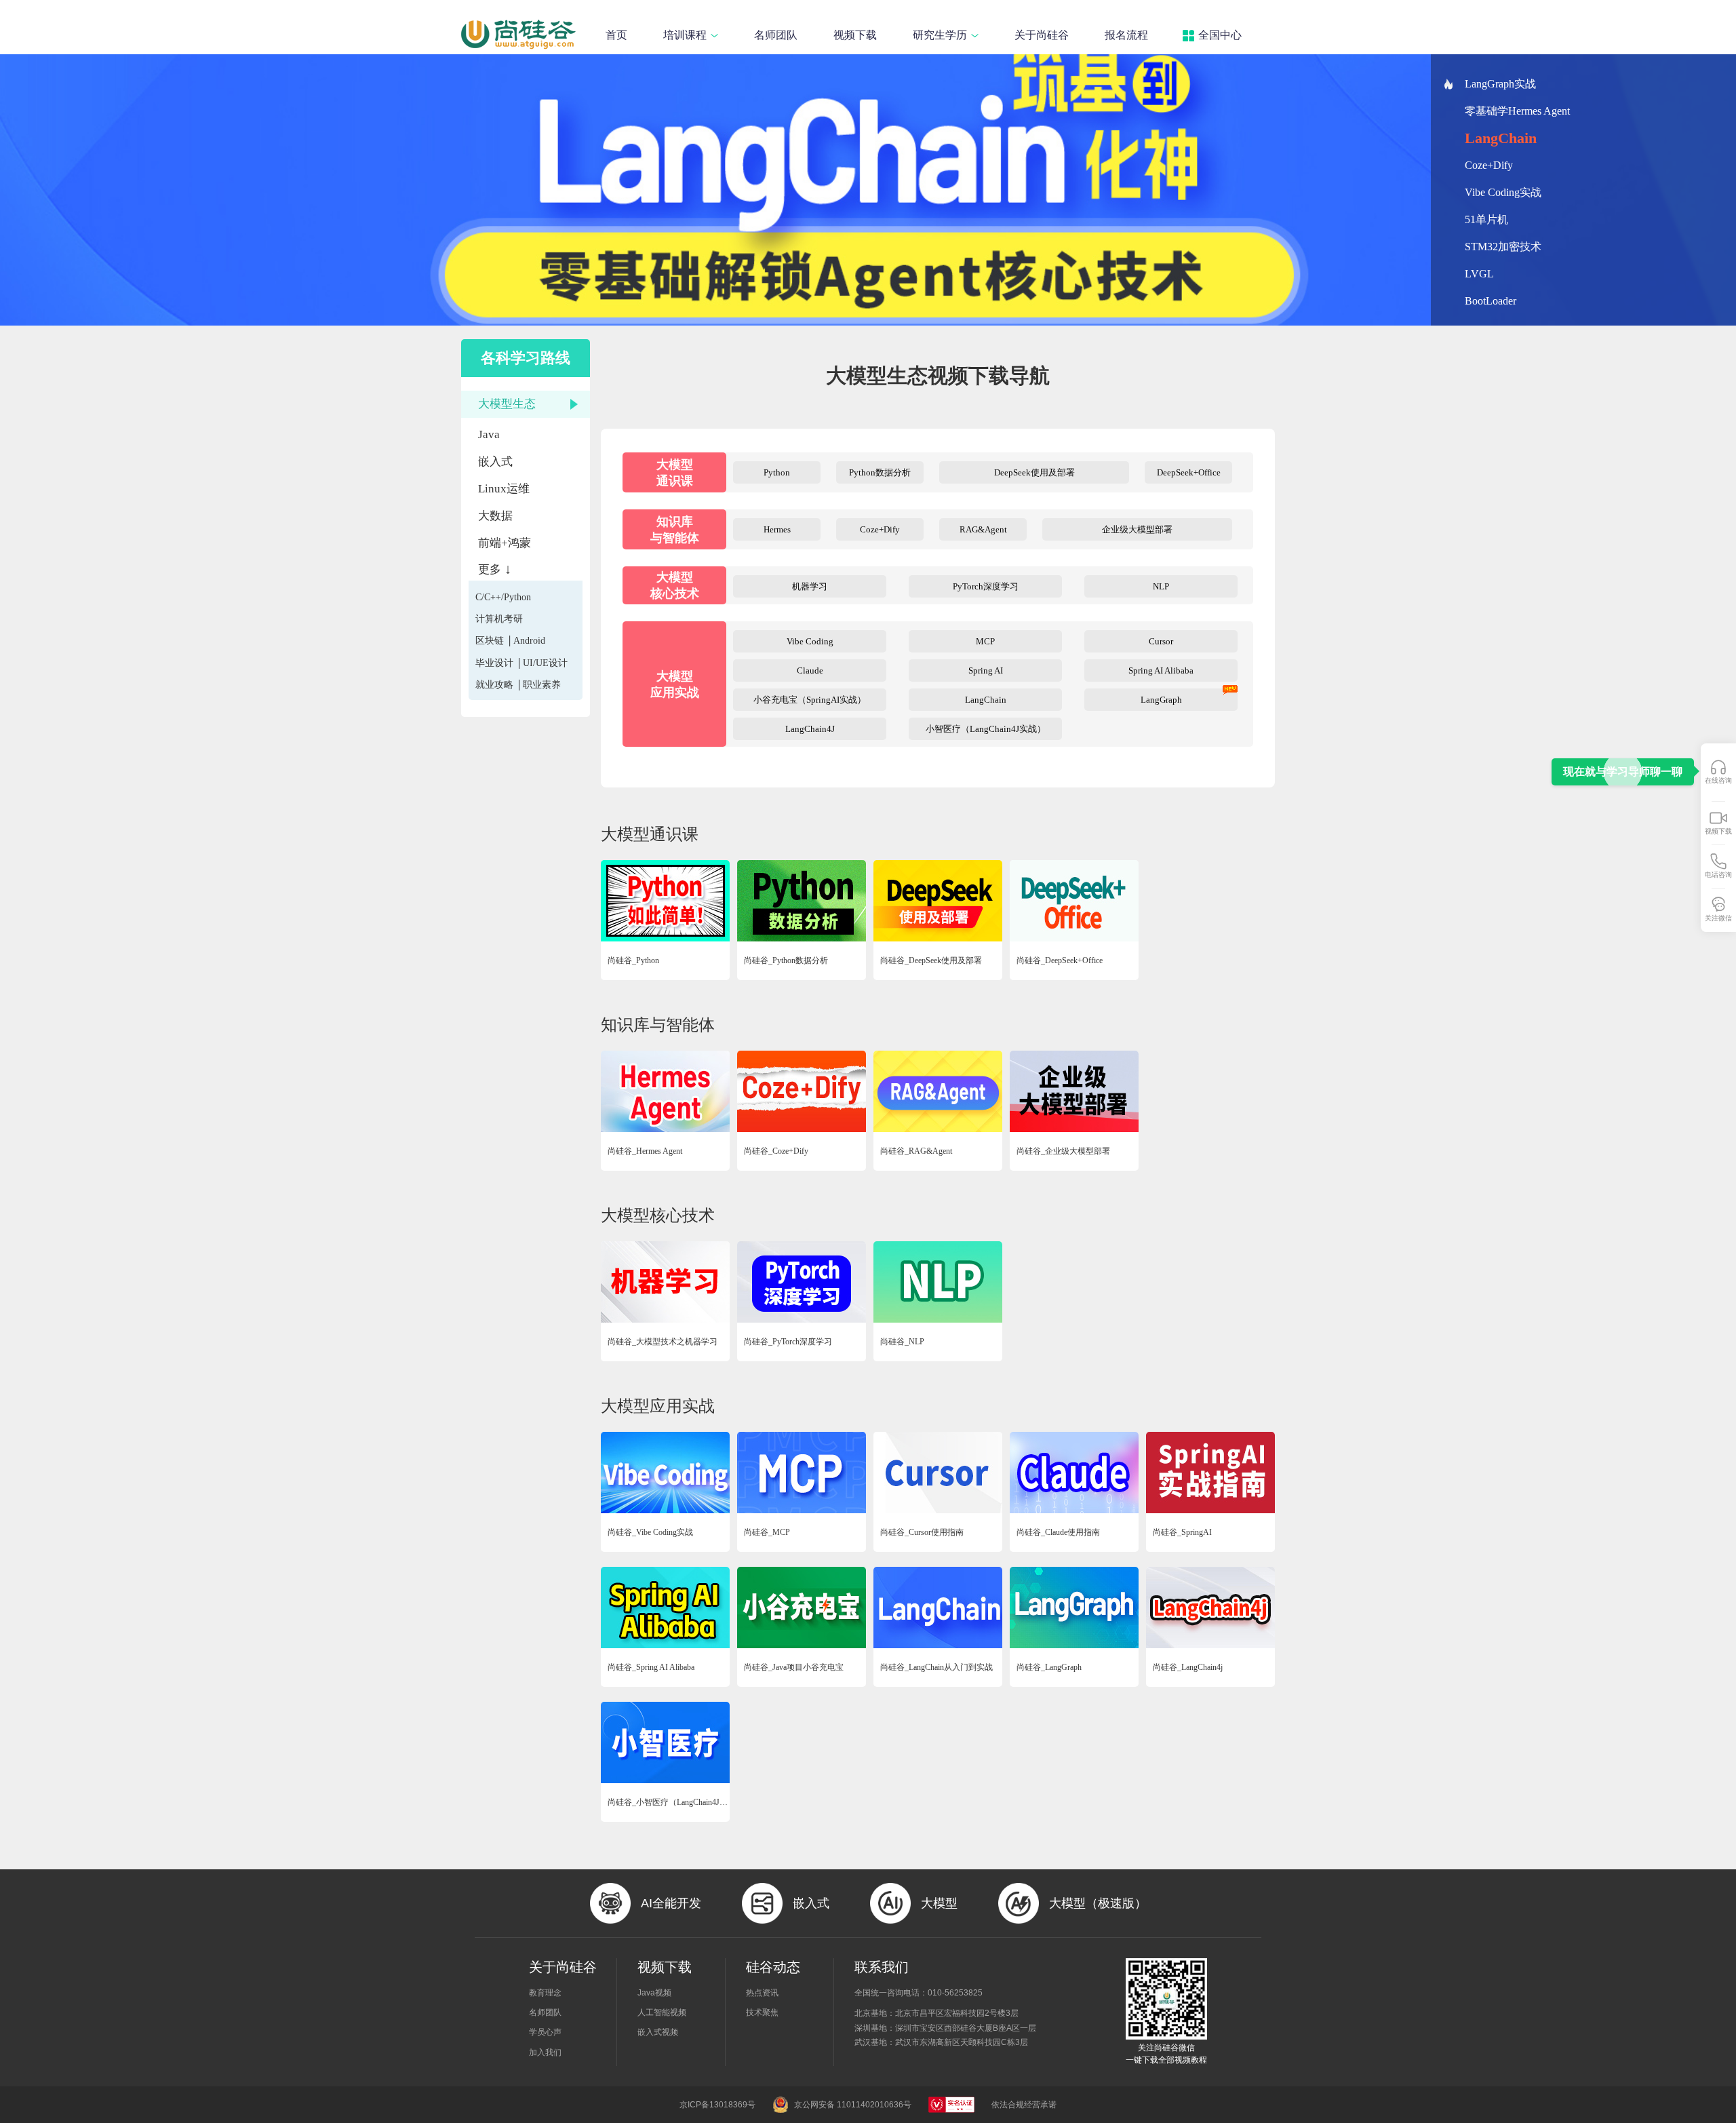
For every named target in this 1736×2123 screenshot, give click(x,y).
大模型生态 (507, 404)
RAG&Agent (983, 529)
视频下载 (855, 35)
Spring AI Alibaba (1161, 670)
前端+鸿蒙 (505, 543)
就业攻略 (494, 685)
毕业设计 (494, 663)
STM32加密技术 (1503, 247)
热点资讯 (762, 1993)
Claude (810, 670)
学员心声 (545, 2032)
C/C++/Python (503, 597)
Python (777, 472)
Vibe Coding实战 (1503, 192)
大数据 (495, 516)
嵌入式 (495, 462)
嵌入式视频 (658, 2032)
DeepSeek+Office (1189, 472)
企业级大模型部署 (1137, 529)
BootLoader (1491, 301)
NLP (1161, 586)
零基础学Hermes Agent (1517, 111)
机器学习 (810, 586)
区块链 (490, 641)
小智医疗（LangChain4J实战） (986, 729)
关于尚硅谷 (1042, 35)
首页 (616, 35)
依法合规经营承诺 (1024, 2105)
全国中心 (1220, 35)
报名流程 (1126, 35)
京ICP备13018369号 (717, 2105)
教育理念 (545, 1993)
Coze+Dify (1499, 165)
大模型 (939, 1903)
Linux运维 (504, 489)
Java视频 (654, 1993)
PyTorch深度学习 (986, 586)
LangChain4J (810, 729)
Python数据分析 (880, 472)
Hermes (777, 529)
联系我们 (882, 1967)
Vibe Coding (810, 641)
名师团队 (776, 35)
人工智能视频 (662, 2012)
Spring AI (986, 670)
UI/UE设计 (545, 663)
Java (489, 434)
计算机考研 (499, 619)
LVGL (1479, 274)
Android (529, 641)
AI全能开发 (671, 1903)
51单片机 (1486, 219)
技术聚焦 (762, 2012)
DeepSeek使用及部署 (1034, 472)
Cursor (1161, 641)
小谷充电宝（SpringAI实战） (810, 700)
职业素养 (542, 685)
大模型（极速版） (1098, 1903)
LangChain (1489, 138)
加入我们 (545, 2052)
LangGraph (1161, 700)
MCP (985, 641)
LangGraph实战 (1500, 84)
